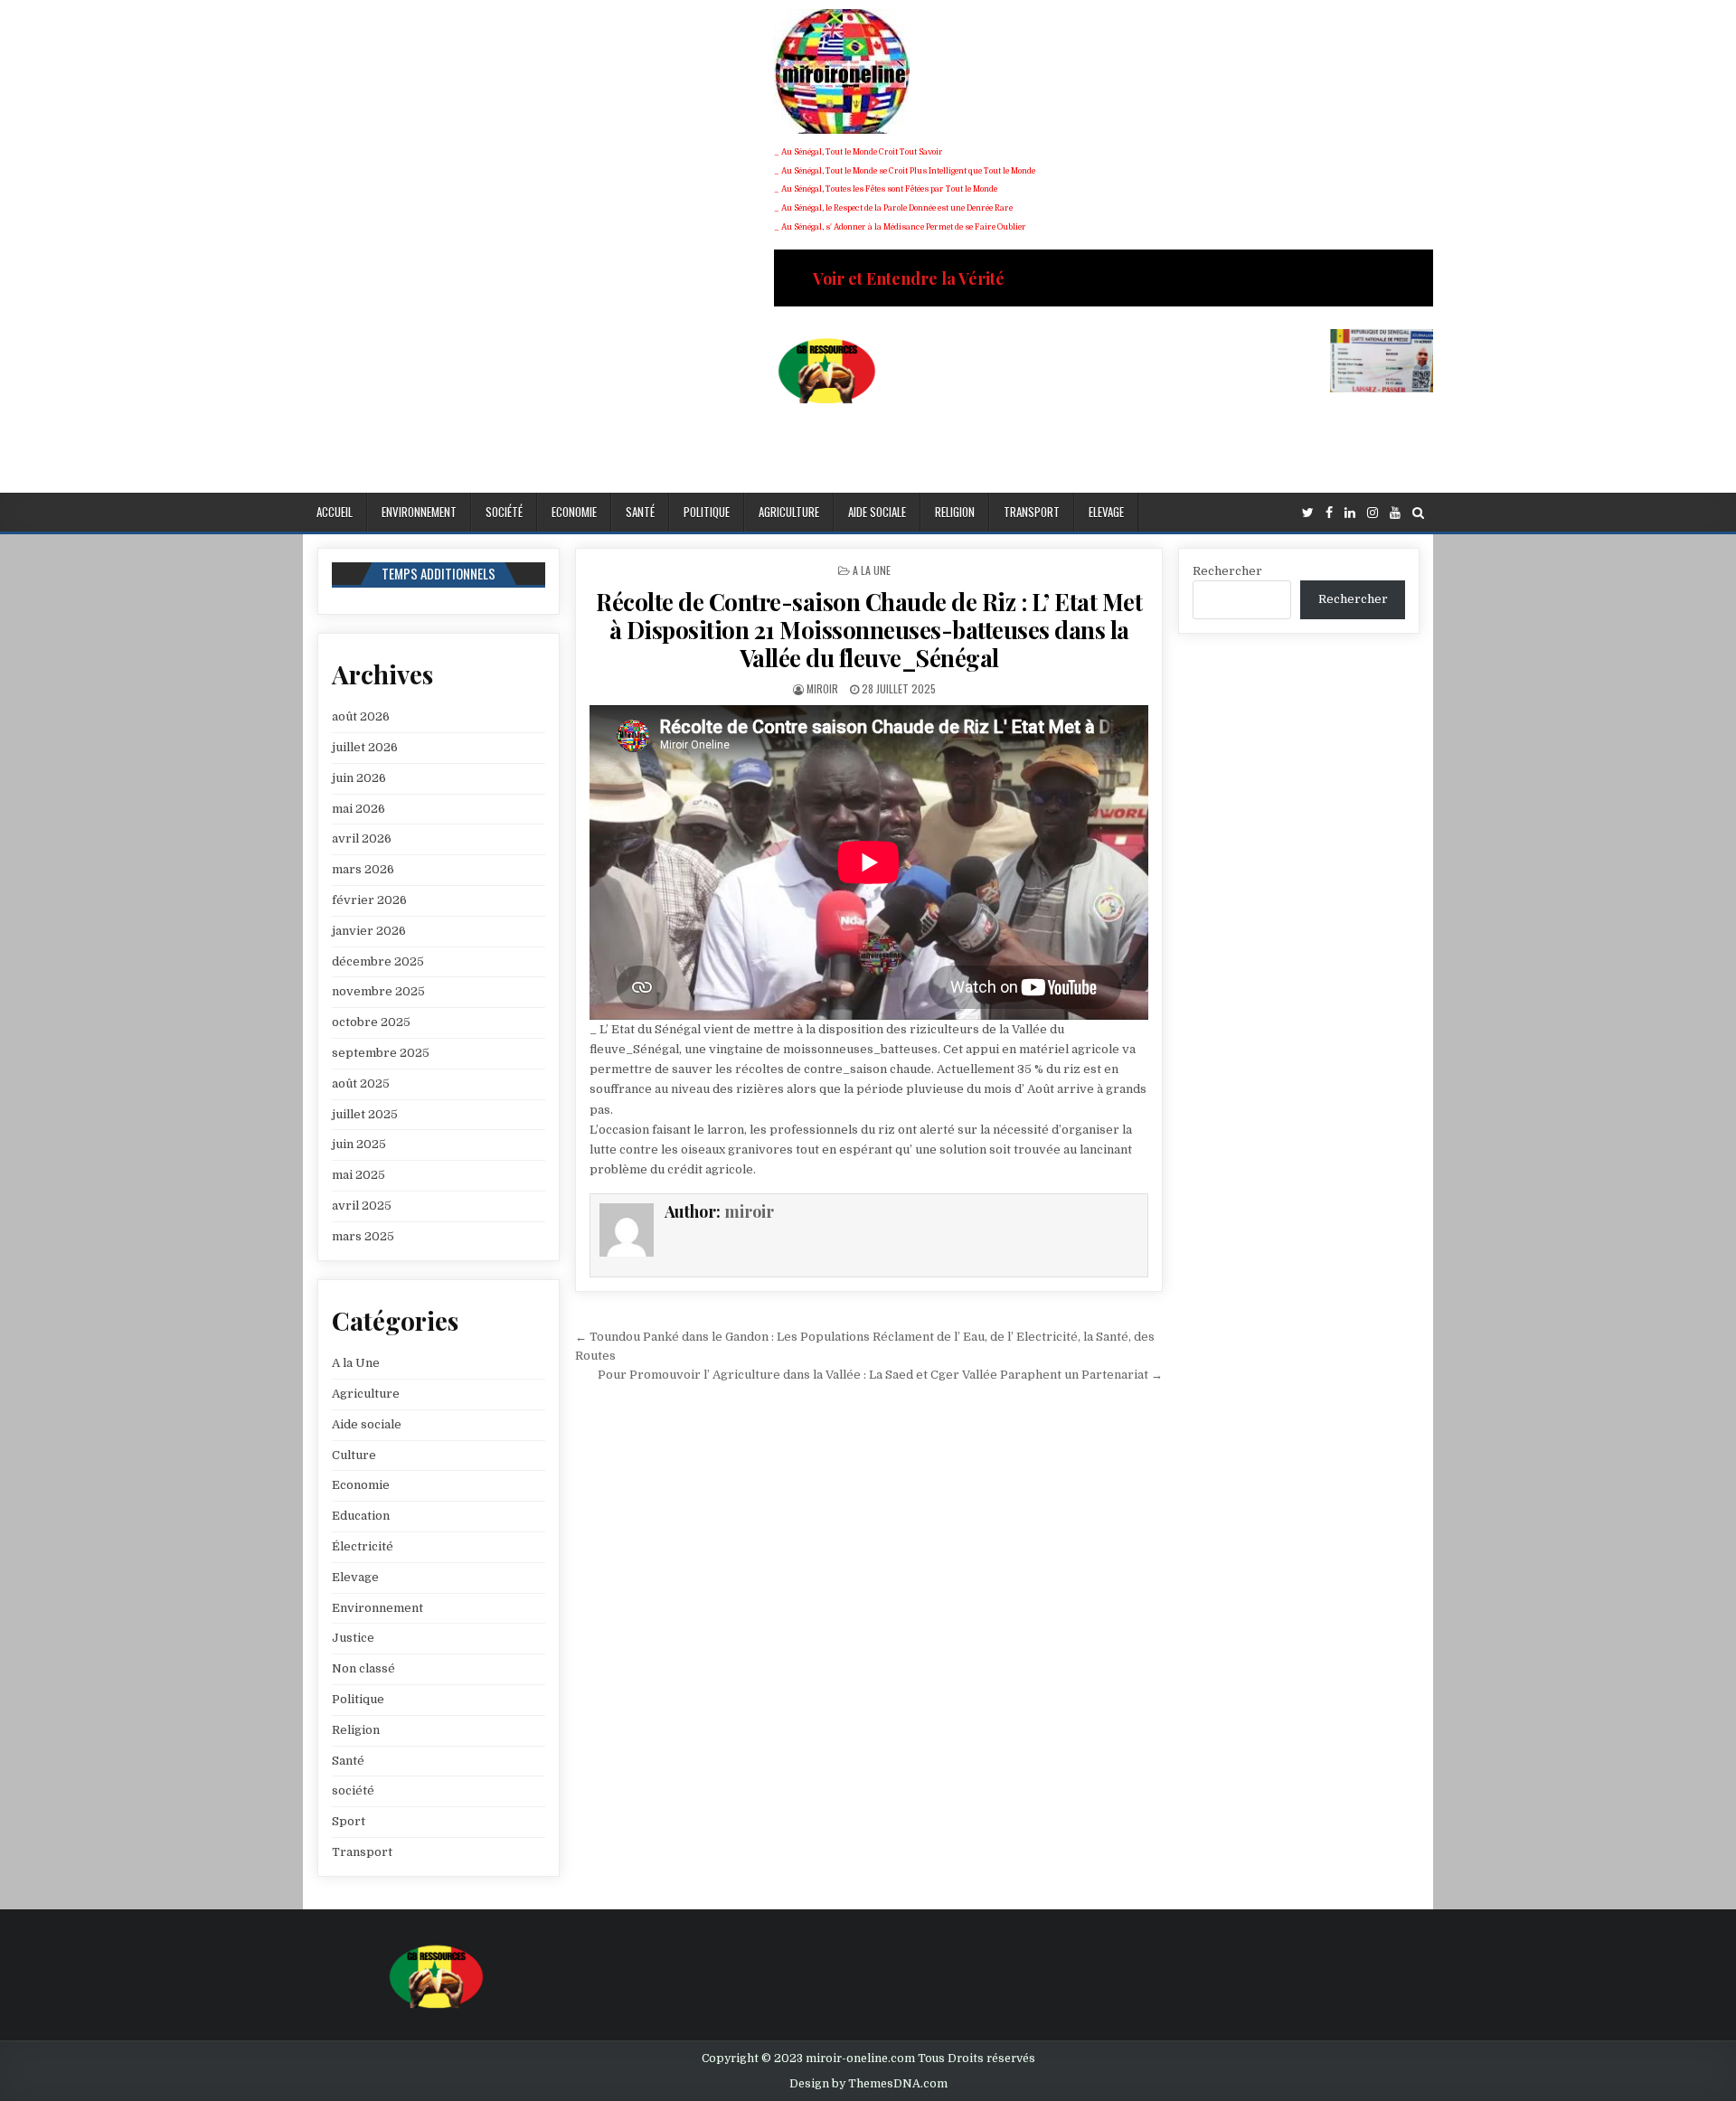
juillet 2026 (365, 747)
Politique (707, 512)
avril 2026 (362, 839)
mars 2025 (363, 1236)
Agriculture (789, 512)
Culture (354, 1455)
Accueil (335, 512)
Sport (349, 1821)
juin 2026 (359, 778)
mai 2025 (359, 1175)
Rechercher (1227, 571)
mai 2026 (359, 809)
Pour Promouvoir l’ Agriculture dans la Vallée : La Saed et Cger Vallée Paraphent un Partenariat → (880, 1375)
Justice (353, 1638)
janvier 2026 (369, 931)
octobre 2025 (371, 1022)
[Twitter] (1308, 513)
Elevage (1106, 512)
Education (361, 1516)
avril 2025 (362, 1206)
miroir (822, 688)
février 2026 (369, 900)
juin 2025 (359, 1144)
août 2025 (361, 1083)
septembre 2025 (381, 1053)
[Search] (1418, 513)
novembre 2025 (378, 991)
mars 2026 (363, 869)
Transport (1032, 512)
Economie (574, 512)
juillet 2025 (365, 1114)
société (504, 512)
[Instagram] (1373, 513)
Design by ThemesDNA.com (868, 2084)
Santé (640, 512)
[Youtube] (1395, 513)
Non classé (363, 1668)
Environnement (419, 512)
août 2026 (361, 716)
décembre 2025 (378, 961)
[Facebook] (1329, 513)
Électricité (363, 1546)
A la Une (872, 570)
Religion (955, 512)
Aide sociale (877, 512)
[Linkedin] (1350, 513)
